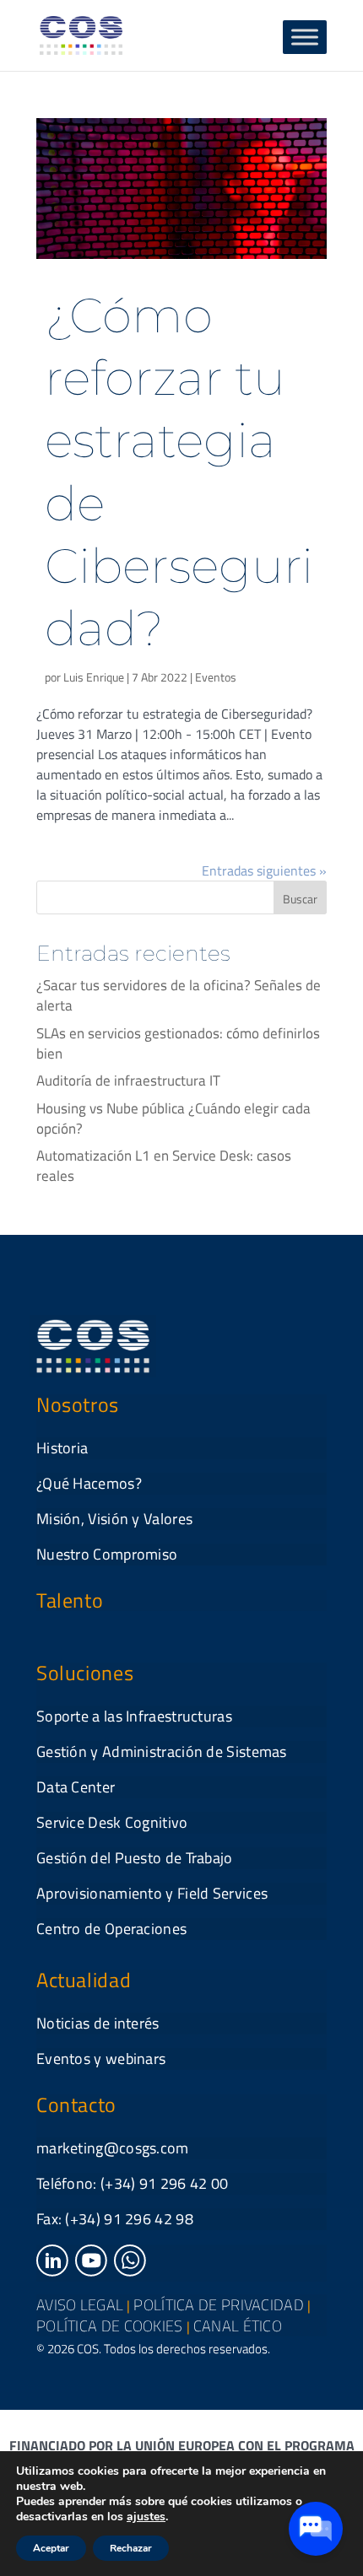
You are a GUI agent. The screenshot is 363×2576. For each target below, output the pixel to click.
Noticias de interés (98, 2023)
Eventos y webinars (101, 2059)
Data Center (76, 1787)
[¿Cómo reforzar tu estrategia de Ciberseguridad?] (181, 189)
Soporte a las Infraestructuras (134, 1716)
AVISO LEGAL (80, 2305)
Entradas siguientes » (264, 870)
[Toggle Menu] (305, 37)
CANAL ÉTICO (238, 2326)
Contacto (76, 2104)
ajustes (146, 2517)
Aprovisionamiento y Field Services (152, 1893)
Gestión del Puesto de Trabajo (135, 1858)
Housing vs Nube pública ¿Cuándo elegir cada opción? (173, 1118)
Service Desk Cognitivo (112, 1822)
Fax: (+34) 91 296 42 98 (115, 2219)
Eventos (216, 677)
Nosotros (78, 1404)
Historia (62, 1448)
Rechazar (131, 2548)
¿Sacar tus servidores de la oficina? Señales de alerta (179, 995)
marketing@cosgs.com (113, 2148)
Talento (70, 1600)
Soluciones (85, 1673)
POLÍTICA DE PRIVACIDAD (219, 2305)
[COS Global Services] (81, 34)
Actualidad (84, 1980)
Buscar (300, 899)
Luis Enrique (94, 677)
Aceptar (51, 2548)
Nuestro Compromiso (107, 1554)
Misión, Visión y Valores (114, 1519)
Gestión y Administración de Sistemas (162, 1751)
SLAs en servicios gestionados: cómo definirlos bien (178, 1043)
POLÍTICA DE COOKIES (110, 2326)
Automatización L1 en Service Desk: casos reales (164, 1166)
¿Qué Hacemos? (89, 1483)
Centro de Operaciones (111, 1929)
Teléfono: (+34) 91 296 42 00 (132, 2183)
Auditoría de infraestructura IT (128, 1081)
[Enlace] (52, 2271)
